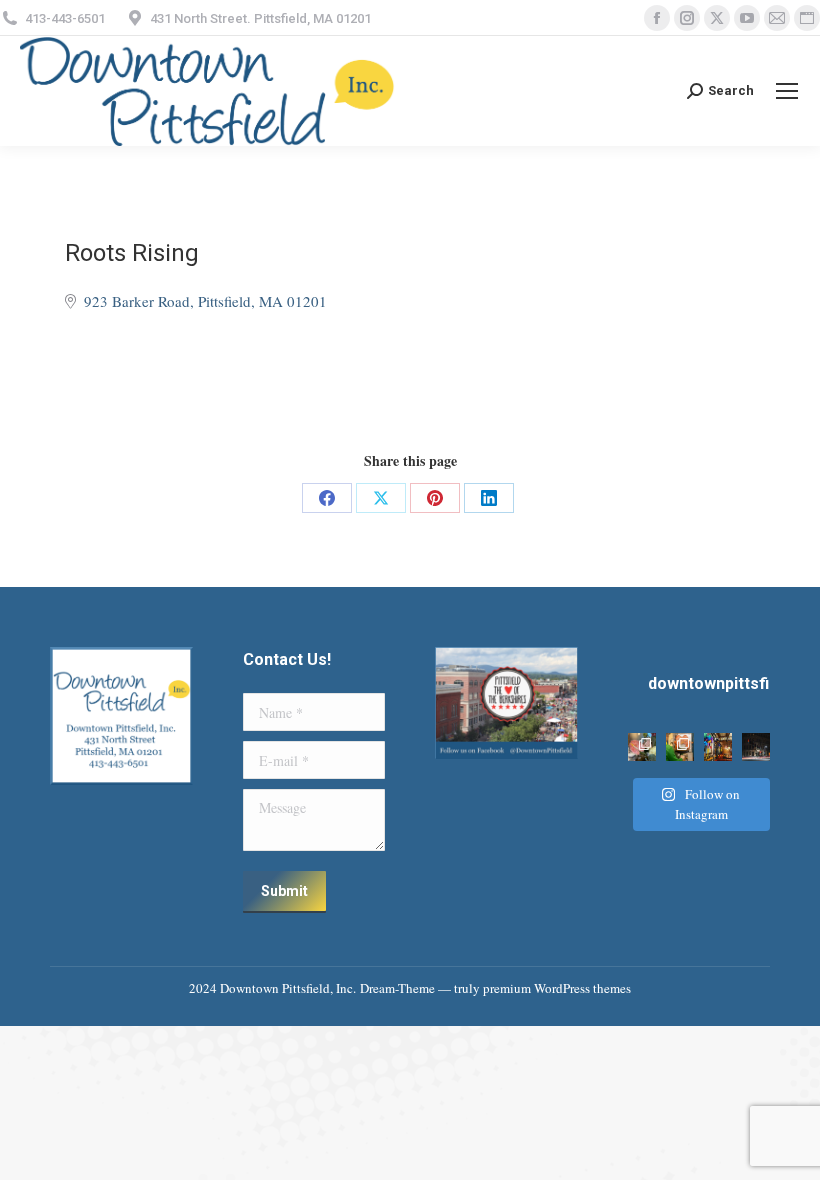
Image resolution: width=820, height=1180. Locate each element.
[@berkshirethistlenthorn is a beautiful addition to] (642, 747)
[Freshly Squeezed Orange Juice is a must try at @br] (680, 747)
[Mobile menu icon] (787, 91)
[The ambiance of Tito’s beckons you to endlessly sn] (718, 747)
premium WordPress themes (557, 988)
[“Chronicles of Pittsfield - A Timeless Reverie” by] (756, 747)
